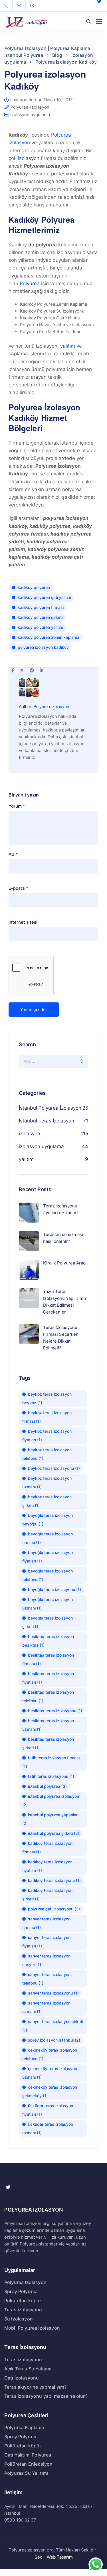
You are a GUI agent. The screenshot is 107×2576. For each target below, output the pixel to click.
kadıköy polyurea (34, 587)
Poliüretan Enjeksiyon (28, 2464)
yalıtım (68, 346)
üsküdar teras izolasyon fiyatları (48, 2110)
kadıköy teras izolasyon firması (47, 1848)
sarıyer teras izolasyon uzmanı (46, 2007)
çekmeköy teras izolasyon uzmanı (50, 2073)
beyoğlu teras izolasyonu (54, 1589)
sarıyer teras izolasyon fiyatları (46, 1942)
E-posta (18, 888)
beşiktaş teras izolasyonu (55, 1711)
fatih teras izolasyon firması (51, 1762)
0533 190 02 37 (20, 2520)
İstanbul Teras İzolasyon (47, 1121)
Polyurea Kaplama (24, 2427)
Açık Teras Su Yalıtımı (28, 2369)
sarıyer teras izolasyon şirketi (53, 2026)
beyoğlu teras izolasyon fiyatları (48, 1557)
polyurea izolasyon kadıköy (43, 647)
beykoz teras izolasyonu (54, 1468)
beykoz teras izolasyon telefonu (47, 1454)
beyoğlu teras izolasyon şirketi (48, 1622)
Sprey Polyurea (21, 2291)
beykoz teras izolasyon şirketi (47, 1501)
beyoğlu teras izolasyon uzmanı (48, 1604)
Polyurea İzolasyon (25, 2282)
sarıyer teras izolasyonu (53, 1993)
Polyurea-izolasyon (30, 107)
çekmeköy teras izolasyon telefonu (50, 2054)
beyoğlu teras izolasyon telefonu (48, 1575)
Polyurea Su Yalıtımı (26, 2473)
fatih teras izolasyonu (51, 1776)
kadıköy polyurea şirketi (40, 617)
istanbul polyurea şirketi (54, 1833)
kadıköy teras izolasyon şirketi (47, 1895)
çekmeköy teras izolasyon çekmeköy (50, 2091)
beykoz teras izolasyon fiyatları (47, 1435)
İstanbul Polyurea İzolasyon (50, 1108)
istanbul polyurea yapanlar (50, 1819)
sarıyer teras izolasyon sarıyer (46, 1960)
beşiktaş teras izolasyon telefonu (48, 1696)
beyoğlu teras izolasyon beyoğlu (48, 1520)
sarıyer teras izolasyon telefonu (46, 1979)
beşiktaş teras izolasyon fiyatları (48, 1678)
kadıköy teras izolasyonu (54, 1880)
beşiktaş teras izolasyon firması (48, 1659)
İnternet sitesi (23, 922)
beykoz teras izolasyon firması (47, 1417)
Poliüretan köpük (23, 2301)
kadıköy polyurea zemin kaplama (49, 637)
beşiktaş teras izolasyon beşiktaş (48, 1641)
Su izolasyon (19, 2319)
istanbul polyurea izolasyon (51, 1800)
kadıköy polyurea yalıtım (40, 627)
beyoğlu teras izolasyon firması (48, 1538)
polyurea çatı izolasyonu (54, 1909)
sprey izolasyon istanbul (54, 2040)
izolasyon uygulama (30, 114)
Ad (13, 854)
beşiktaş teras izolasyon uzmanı (48, 1725)
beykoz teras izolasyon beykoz (47, 1398)
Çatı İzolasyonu (22, 2378)
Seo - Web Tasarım (54, 2557)
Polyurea (30, 283)
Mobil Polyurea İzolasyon (32, 2328)
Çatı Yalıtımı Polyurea (28, 2455)
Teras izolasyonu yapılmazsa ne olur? (46, 2396)
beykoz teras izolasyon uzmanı (47, 1482)
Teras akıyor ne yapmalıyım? (35, 2387)
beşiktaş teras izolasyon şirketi (48, 1743)
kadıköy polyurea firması (41, 607)
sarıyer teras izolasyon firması (46, 1923)
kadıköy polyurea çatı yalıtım (44, 597)
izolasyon (29, 158)
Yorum (17, 806)
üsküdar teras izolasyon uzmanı (48, 2128)
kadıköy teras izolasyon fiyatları (47, 1866)
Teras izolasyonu (23, 2310)
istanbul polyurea (47, 1786)
